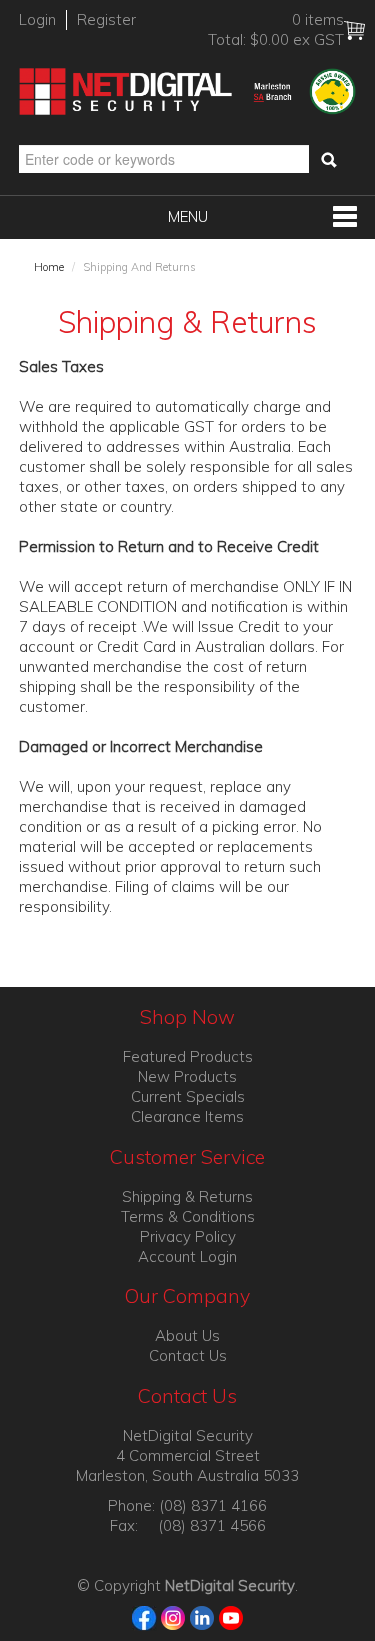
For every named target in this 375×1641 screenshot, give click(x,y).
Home (49, 267)
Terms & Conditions (188, 1216)
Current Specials (188, 1096)
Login (37, 19)
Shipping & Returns (187, 1196)
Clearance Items (187, 1116)
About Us (187, 1335)
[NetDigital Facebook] (144, 1616)
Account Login (187, 1256)
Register (106, 19)
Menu (188, 216)
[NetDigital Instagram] (173, 1616)
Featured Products (188, 1056)
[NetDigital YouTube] (231, 1616)
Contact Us (188, 1355)
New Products (187, 1076)
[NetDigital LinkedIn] (202, 1616)
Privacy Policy (188, 1236)
